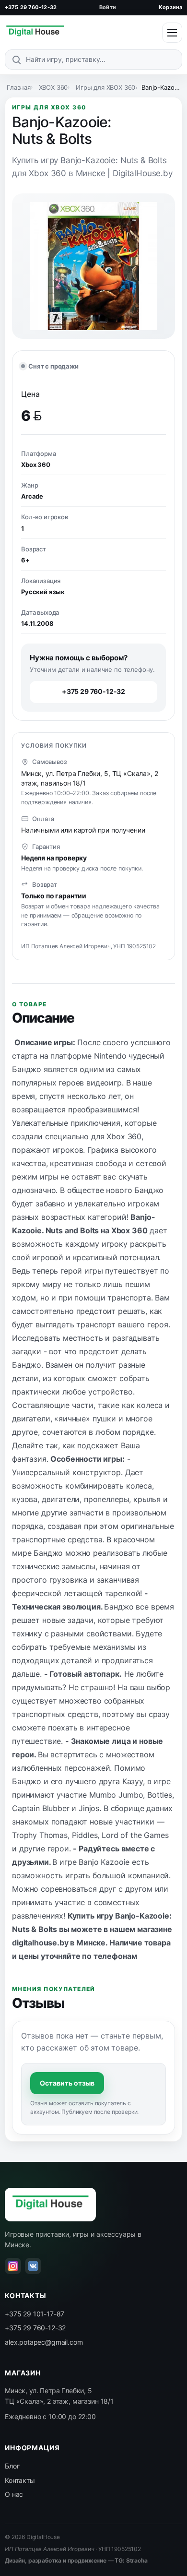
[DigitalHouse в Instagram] (13, 2266)
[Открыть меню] (172, 33)
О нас (14, 2494)
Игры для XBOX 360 (105, 87)
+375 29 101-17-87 (35, 2314)
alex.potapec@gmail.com (44, 2342)
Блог (12, 2466)
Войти (108, 7)
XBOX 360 (53, 87)
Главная (19, 87)
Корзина (170, 7)
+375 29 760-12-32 (31, 7)
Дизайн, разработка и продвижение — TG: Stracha (76, 2560)
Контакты (20, 2480)
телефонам (115, 1956)
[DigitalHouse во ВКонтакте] (33, 2266)
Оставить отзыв (67, 2083)
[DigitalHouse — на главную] (35, 33)
